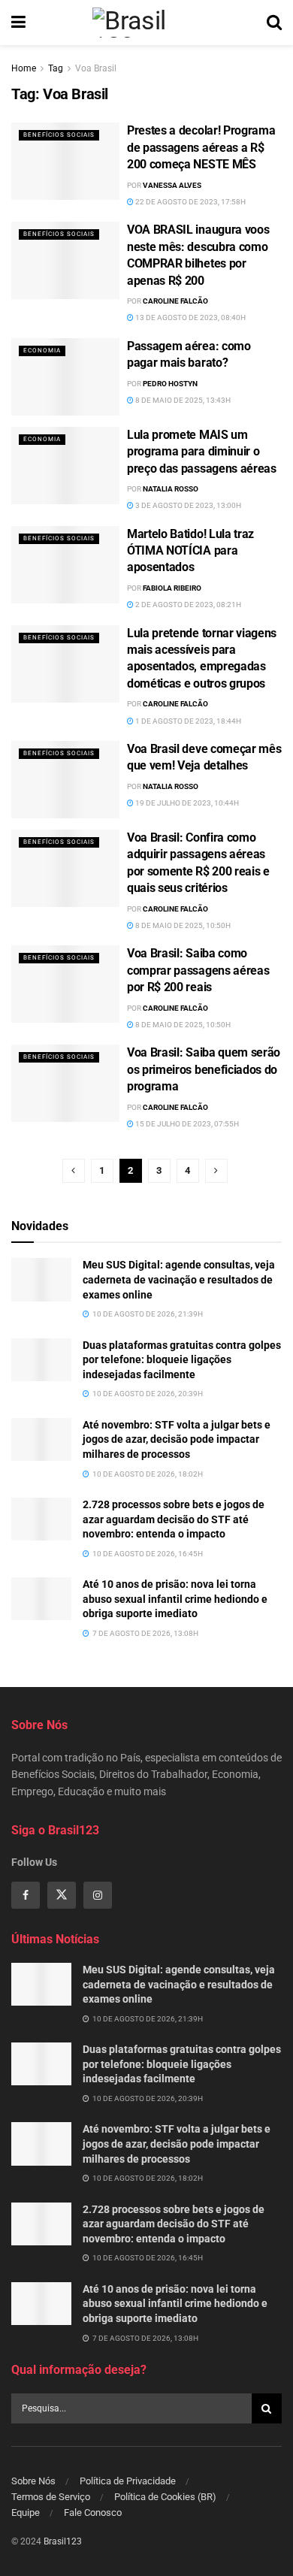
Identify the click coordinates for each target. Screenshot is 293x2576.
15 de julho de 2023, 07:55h (186, 1124)
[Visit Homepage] (146, 23)
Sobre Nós (33, 2481)
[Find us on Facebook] (26, 1895)
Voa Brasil (96, 68)
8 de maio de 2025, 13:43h (182, 400)
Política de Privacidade (128, 2481)
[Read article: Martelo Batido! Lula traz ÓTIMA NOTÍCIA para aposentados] (65, 565)
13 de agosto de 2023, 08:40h (190, 317)
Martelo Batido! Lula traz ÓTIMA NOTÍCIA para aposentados (190, 551)
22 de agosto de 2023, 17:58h (190, 202)
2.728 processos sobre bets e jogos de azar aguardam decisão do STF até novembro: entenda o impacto (174, 1519)
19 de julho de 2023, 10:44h (186, 803)
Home (24, 68)
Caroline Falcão (175, 301)
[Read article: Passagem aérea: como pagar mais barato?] (65, 377)
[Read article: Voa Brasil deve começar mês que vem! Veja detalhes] (65, 780)
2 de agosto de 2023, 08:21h (187, 605)
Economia (42, 351)
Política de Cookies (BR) (165, 2497)
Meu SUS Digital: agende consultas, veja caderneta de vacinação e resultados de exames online (179, 1279)
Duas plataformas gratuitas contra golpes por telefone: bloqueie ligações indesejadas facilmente (182, 1360)
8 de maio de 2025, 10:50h (182, 925)
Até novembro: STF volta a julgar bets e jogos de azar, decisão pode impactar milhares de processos (177, 1439)
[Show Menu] (18, 23)
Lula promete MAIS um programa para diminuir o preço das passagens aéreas (202, 452)
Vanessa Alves (172, 185)
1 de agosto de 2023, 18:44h (187, 721)
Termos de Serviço (51, 2497)
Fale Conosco (93, 2513)
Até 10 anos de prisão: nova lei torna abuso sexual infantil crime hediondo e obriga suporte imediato (175, 1599)
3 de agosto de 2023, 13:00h (187, 505)
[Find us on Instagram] (98, 1895)
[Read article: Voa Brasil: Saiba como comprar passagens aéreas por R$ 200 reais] (65, 984)
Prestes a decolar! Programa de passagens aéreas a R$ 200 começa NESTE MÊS (201, 147)
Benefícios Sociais (59, 135)
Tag (56, 68)
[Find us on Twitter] (62, 1895)
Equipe (26, 2513)
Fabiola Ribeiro (172, 588)
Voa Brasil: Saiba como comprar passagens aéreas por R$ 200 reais (198, 970)
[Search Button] (274, 23)
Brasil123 (63, 2541)
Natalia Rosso (171, 489)
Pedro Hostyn (170, 384)
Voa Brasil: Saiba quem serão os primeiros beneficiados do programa (204, 1069)
